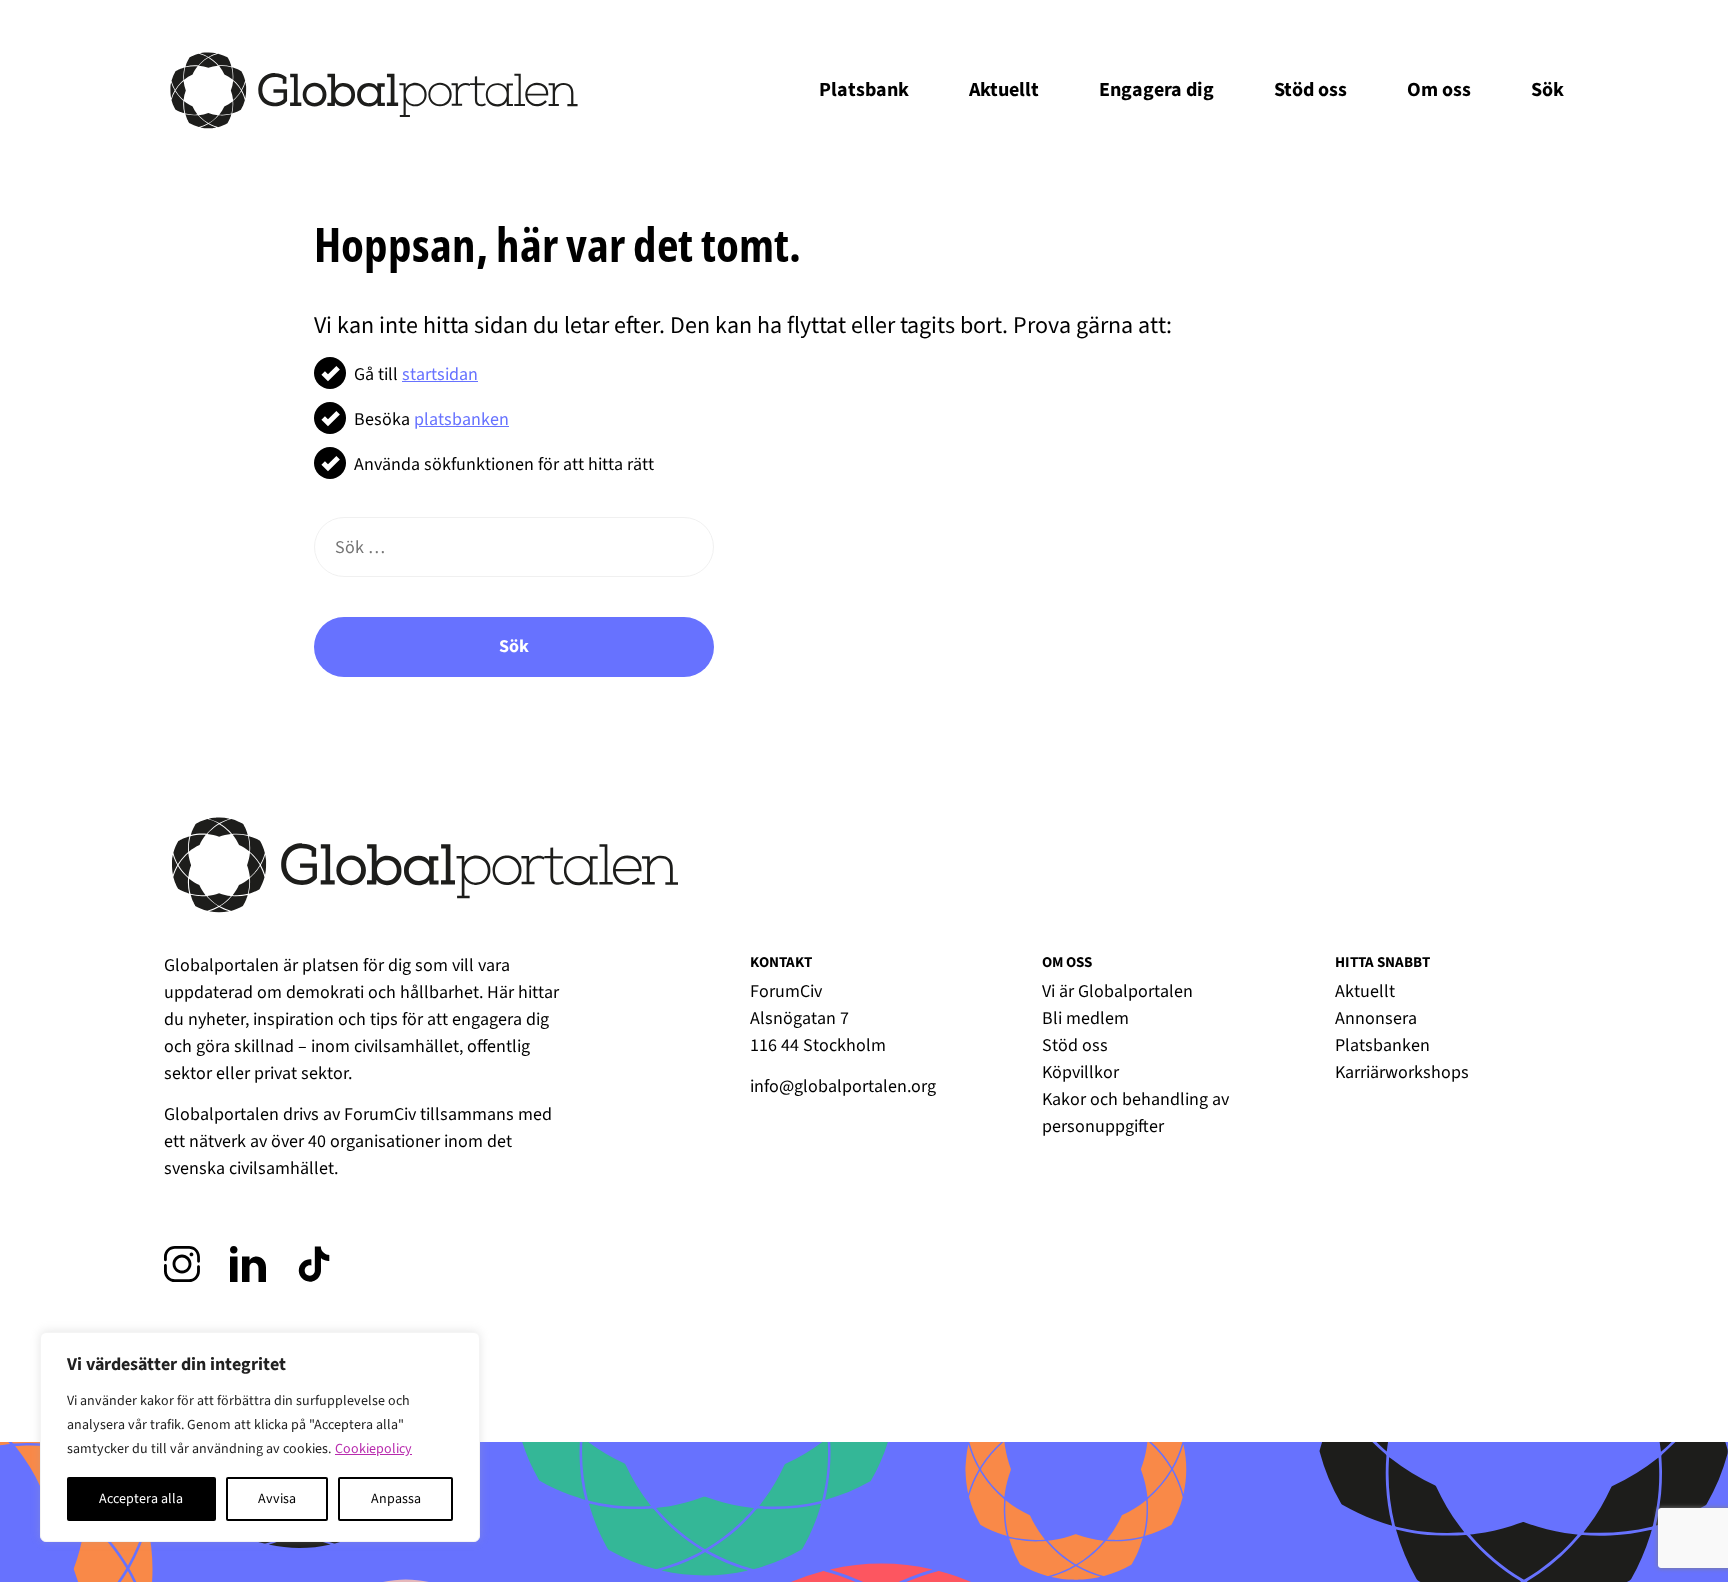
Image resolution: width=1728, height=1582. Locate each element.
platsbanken (461, 419)
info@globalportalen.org (843, 1086)
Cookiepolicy (373, 1449)
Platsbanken (1382, 1045)
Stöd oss (1310, 90)
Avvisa (277, 1499)
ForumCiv (380, 1114)
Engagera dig (1156, 90)
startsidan (440, 374)
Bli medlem (1085, 1018)
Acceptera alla (141, 1499)
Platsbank (864, 90)
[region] (260, 1437)
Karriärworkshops (1402, 1072)
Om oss (1439, 90)
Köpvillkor (1080, 1072)
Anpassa (396, 1499)
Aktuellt (1004, 90)
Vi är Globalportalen (1117, 991)
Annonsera (1376, 1018)
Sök (514, 646)
